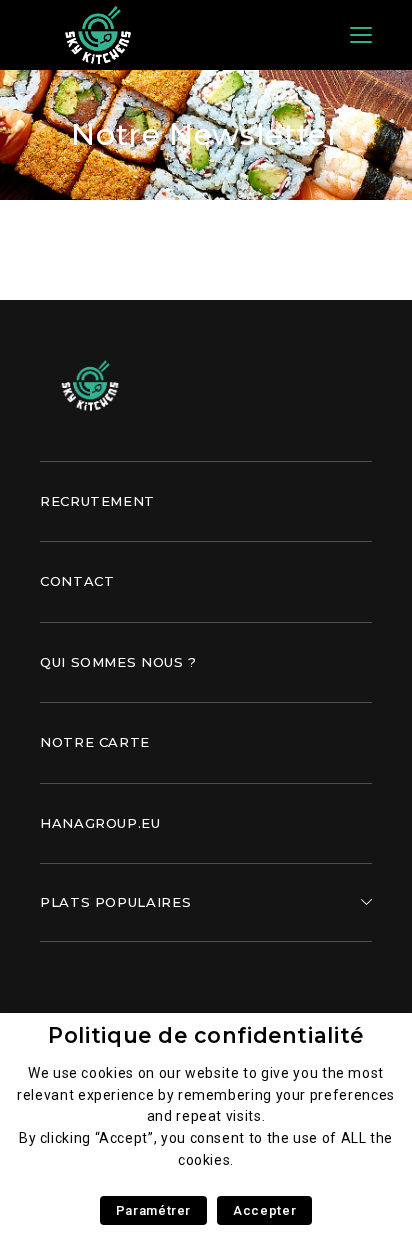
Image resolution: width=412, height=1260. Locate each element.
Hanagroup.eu (100, 823)
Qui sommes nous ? (118, 662)
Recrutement (97, 501)
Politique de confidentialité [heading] (206, 1035)
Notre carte (95, 742)
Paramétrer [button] (153, 1210)
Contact (77, 581)
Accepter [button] (264, 1210)
